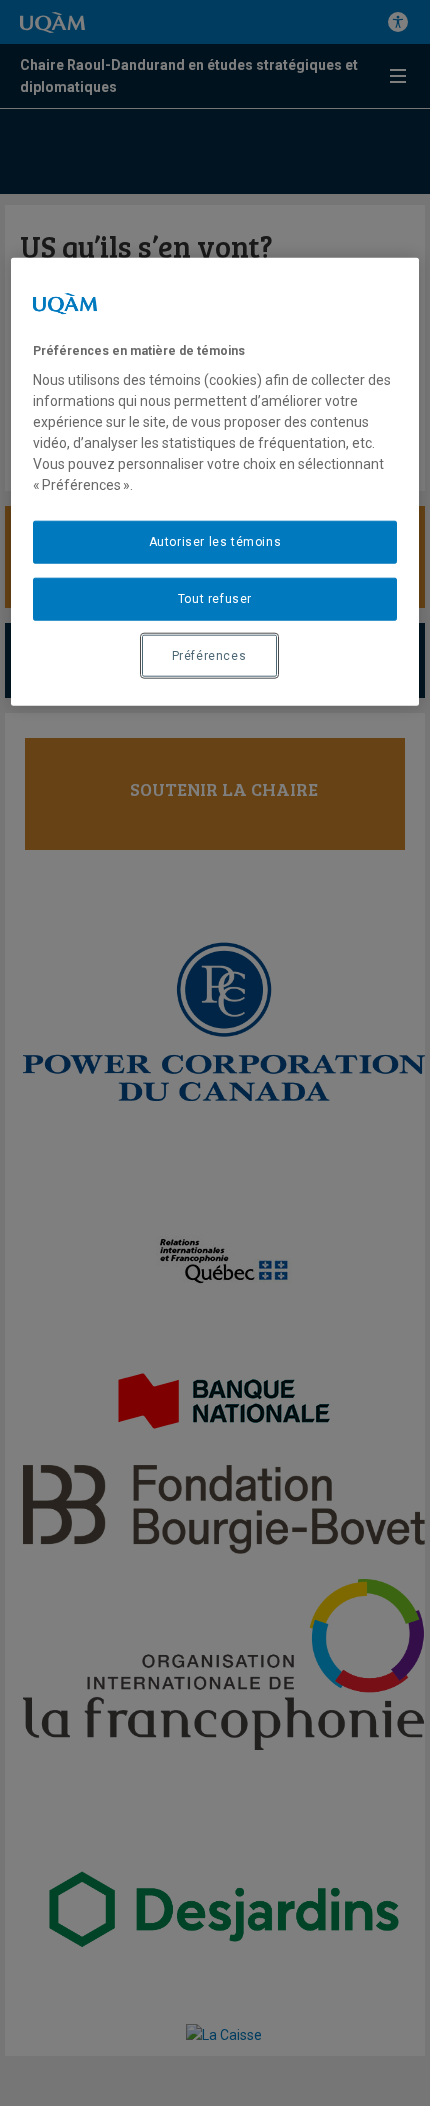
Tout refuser (215, 599)
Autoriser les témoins (215, 542)
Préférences (209, 655)
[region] (215, 482)
